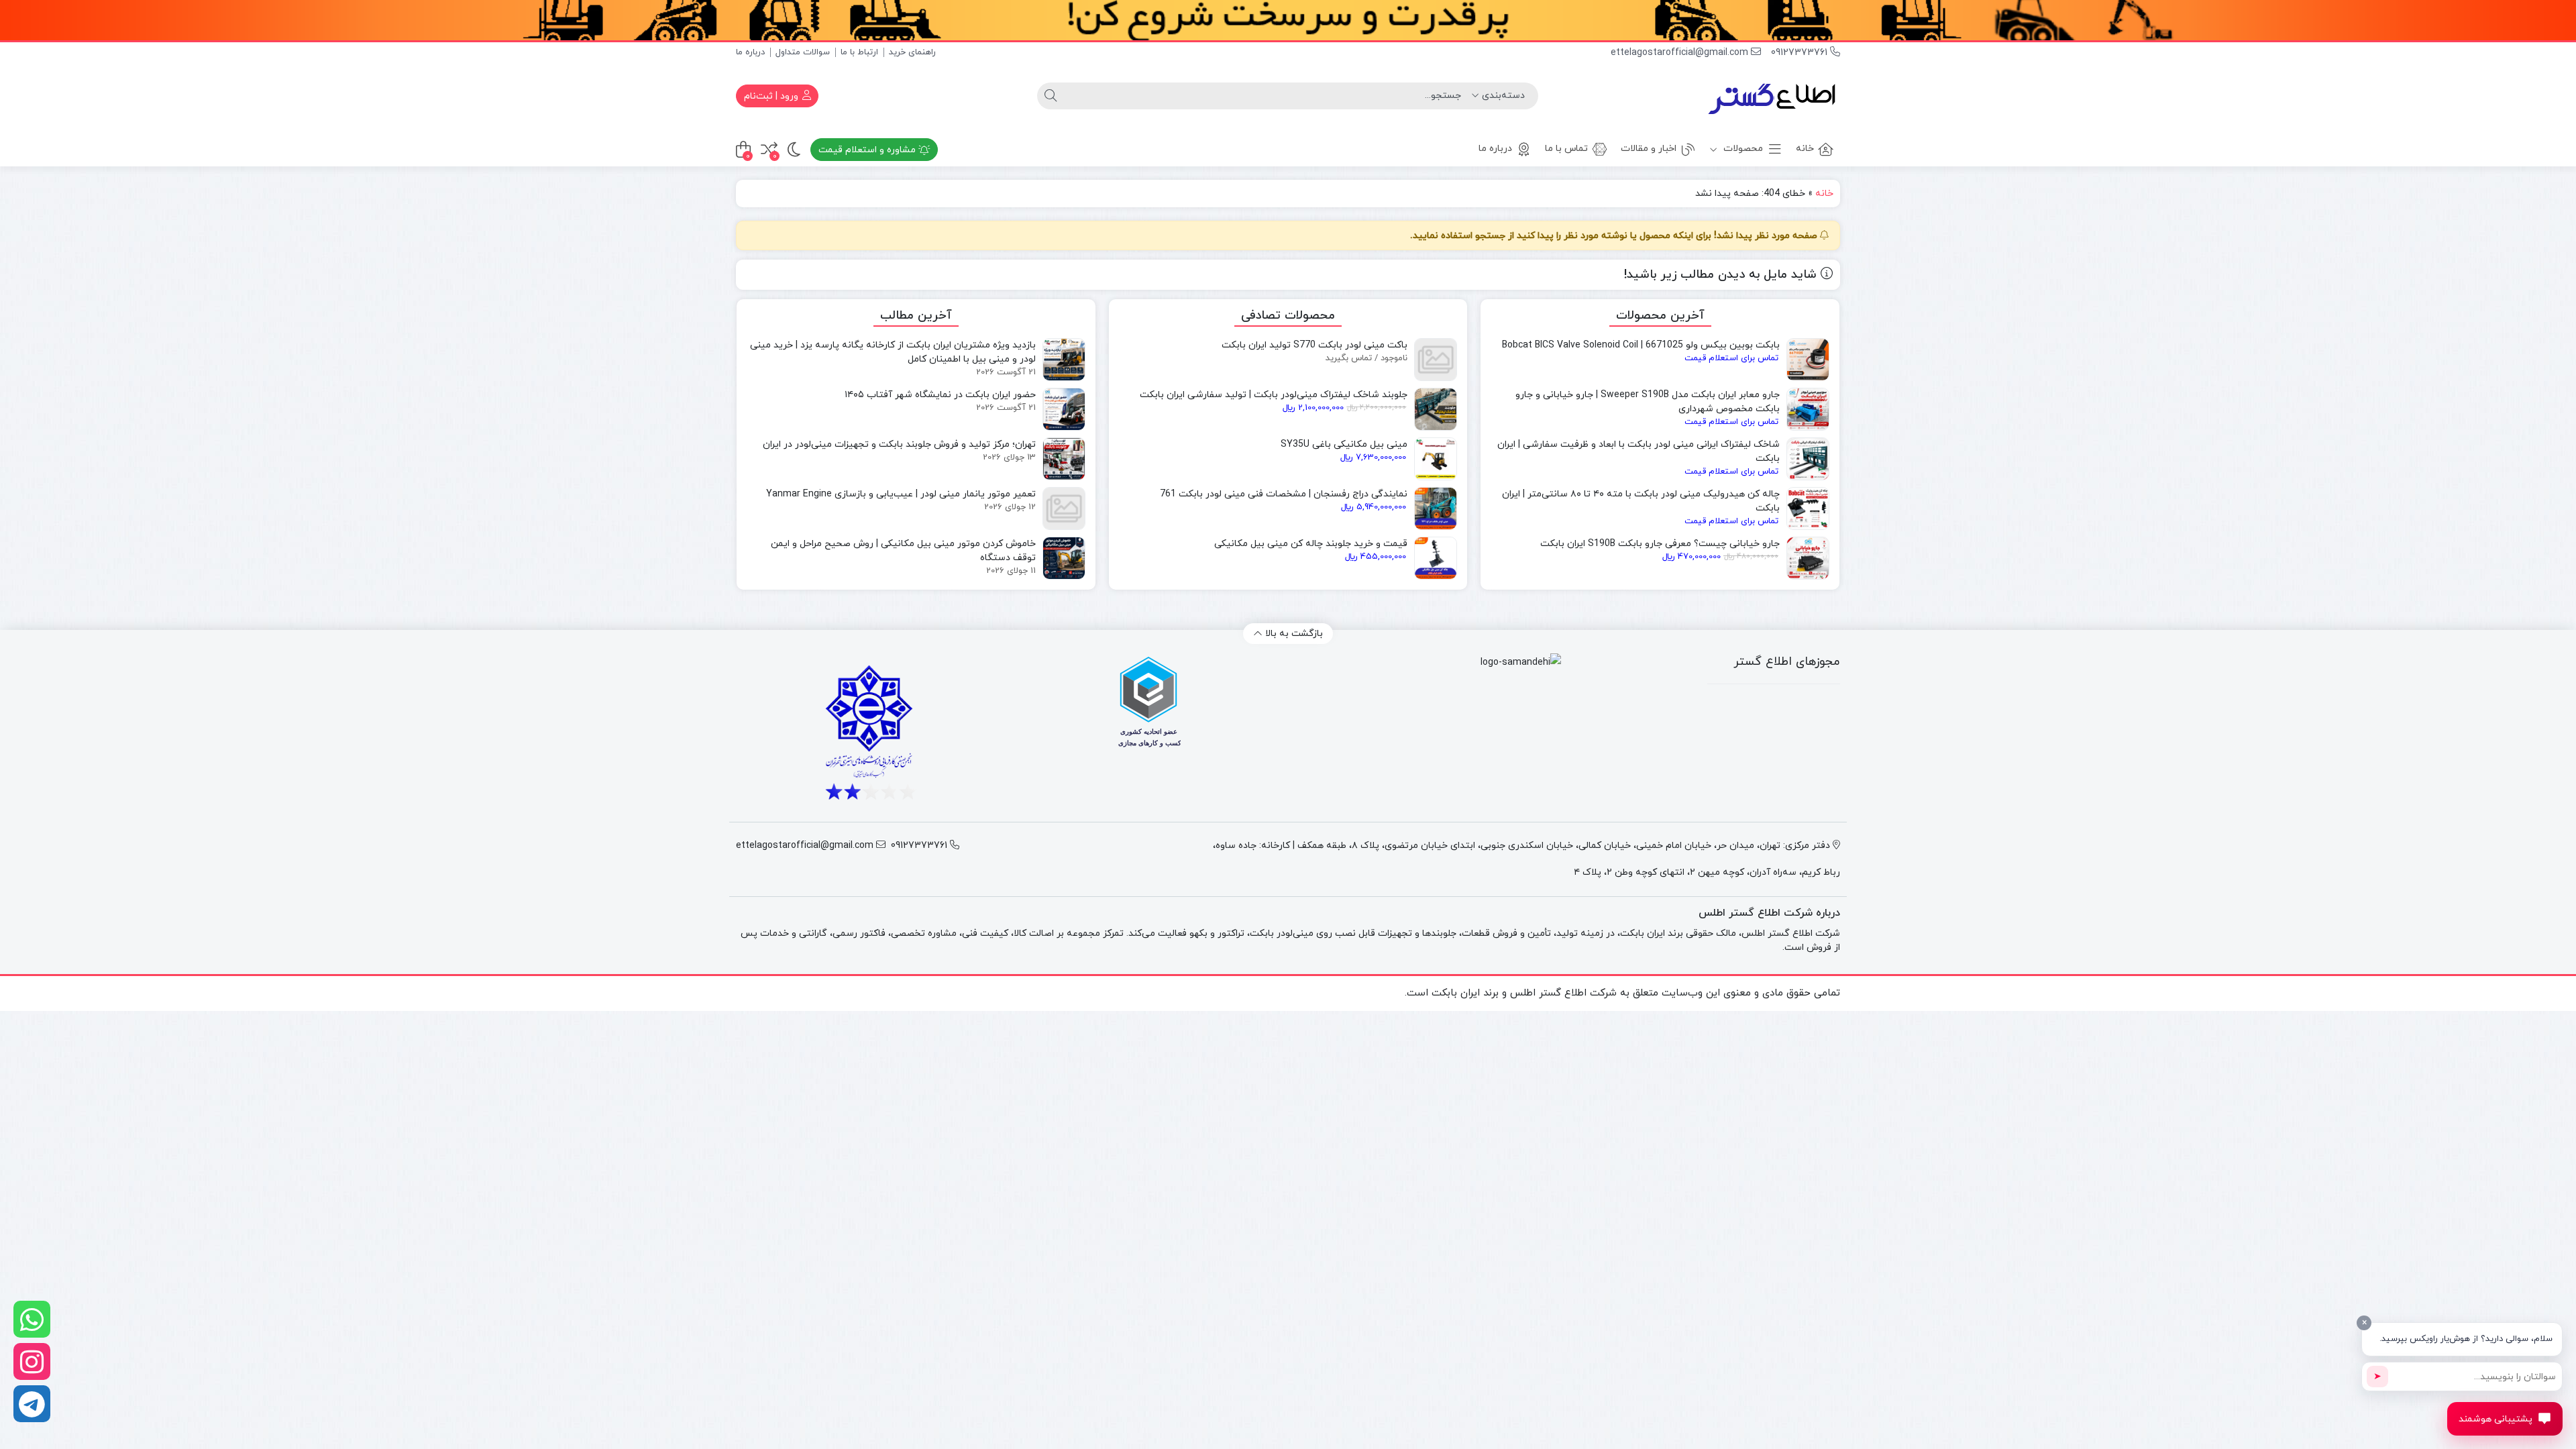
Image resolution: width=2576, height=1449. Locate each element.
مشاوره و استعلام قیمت (868, 150)
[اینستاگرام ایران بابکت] (32, 1361)
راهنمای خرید (912, 52)
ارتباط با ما (859, 52)
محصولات (1742, 149)
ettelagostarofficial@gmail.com (1681, 53)
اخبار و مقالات (1649, 149)
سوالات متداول (803, 52)
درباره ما (750, 52)
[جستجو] (1051, 96)
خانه (1805, 149)
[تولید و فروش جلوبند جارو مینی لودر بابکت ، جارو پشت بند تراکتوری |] (1773, 96)
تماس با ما (1566, 149)
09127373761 (1801, 53)
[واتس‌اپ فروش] (32, 1319)
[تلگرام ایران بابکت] (32, 1404)
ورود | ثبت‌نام (772, 96)
